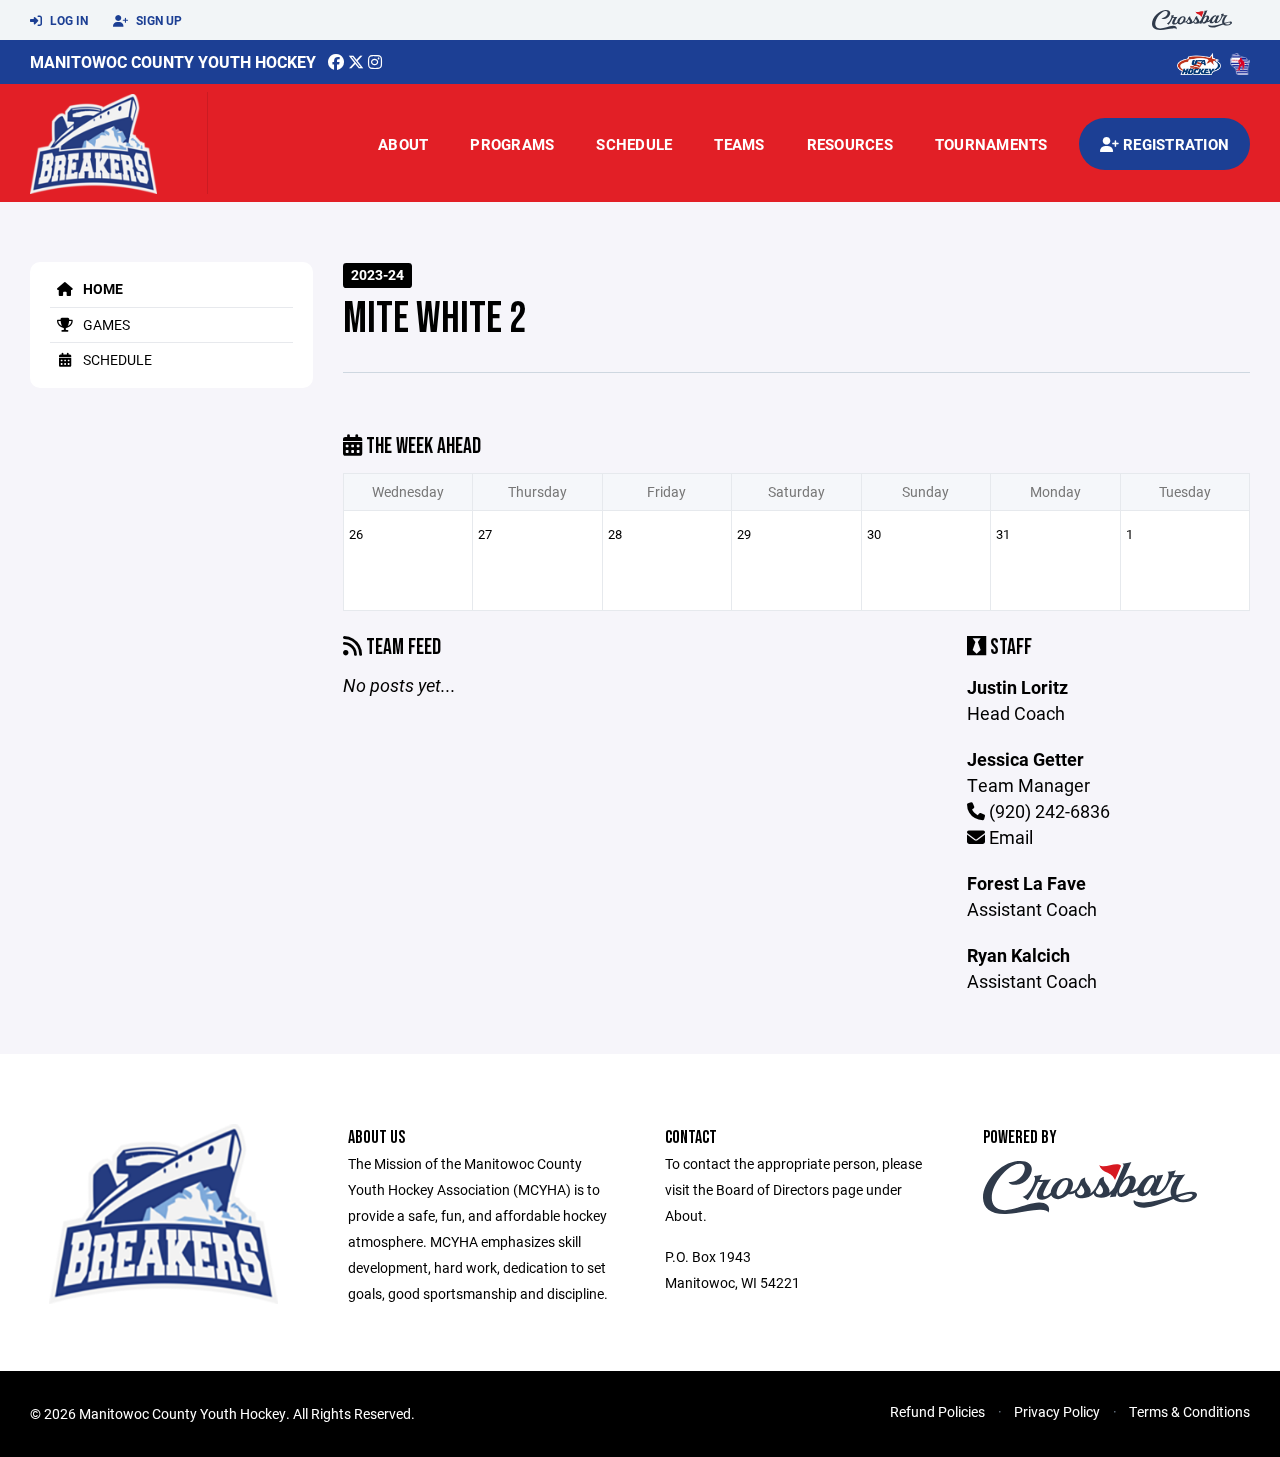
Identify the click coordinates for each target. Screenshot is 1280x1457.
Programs (512, 144)
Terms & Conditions (1189, 1411)
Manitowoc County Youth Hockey (173, 61)
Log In (67, 20)
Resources (850, 144)
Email (1009, 837)
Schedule (634, 144)
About (403, 144)
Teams (739, 144)
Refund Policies (937, 1411)
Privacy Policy (1057, 1411)
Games (105, 324)
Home (101, 288)
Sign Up (157, 20)
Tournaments (991, 144)
